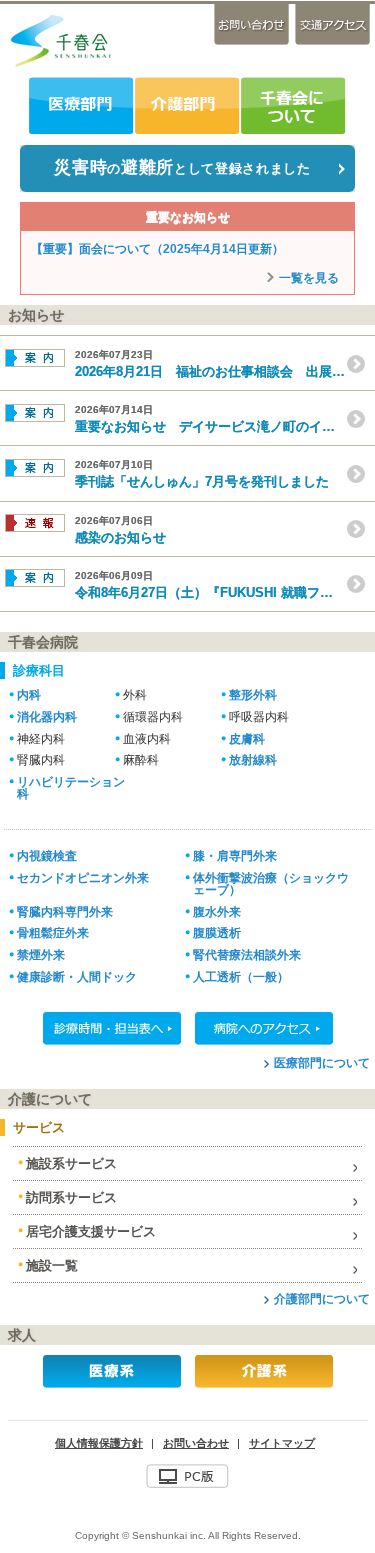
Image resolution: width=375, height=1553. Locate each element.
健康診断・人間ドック (77, 976)
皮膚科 (247, 739)
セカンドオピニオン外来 (83, 877)
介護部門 (186, 105)
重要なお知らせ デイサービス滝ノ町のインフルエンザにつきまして (225, 419)
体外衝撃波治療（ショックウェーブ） (271, 883)
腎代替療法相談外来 (247, 954)
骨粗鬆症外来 (53, 932)
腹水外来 (217, 911)
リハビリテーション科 (71, 787)
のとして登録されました (182, 167)
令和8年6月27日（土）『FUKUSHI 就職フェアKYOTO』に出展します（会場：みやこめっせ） (225, 585)
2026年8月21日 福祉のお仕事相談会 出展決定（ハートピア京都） (225, 364)
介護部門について (322, 1298)
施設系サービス (71, 1163)
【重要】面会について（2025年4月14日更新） (157, 249)
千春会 (60, 40)
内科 (29, 695)
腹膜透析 (217, 932)
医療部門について (322, 1062)
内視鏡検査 (47, 855)
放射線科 (253, 760)
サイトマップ (282, 1443)
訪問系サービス (71, 1197)
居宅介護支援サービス (91, 1231)
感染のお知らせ (120, 530)
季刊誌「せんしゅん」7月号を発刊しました (202, 474)
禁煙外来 (41, 954)
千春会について (292, 105)
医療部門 (81, 105)
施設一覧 (52, 1265)
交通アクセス (331, 24)
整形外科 (253, 695)
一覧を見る (309, 278)
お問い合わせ (253, 24)
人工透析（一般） (241, 976)
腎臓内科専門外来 (65, 911)
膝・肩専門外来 (235, 855)
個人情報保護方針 (99, 1443)
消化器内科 (47, 717)
